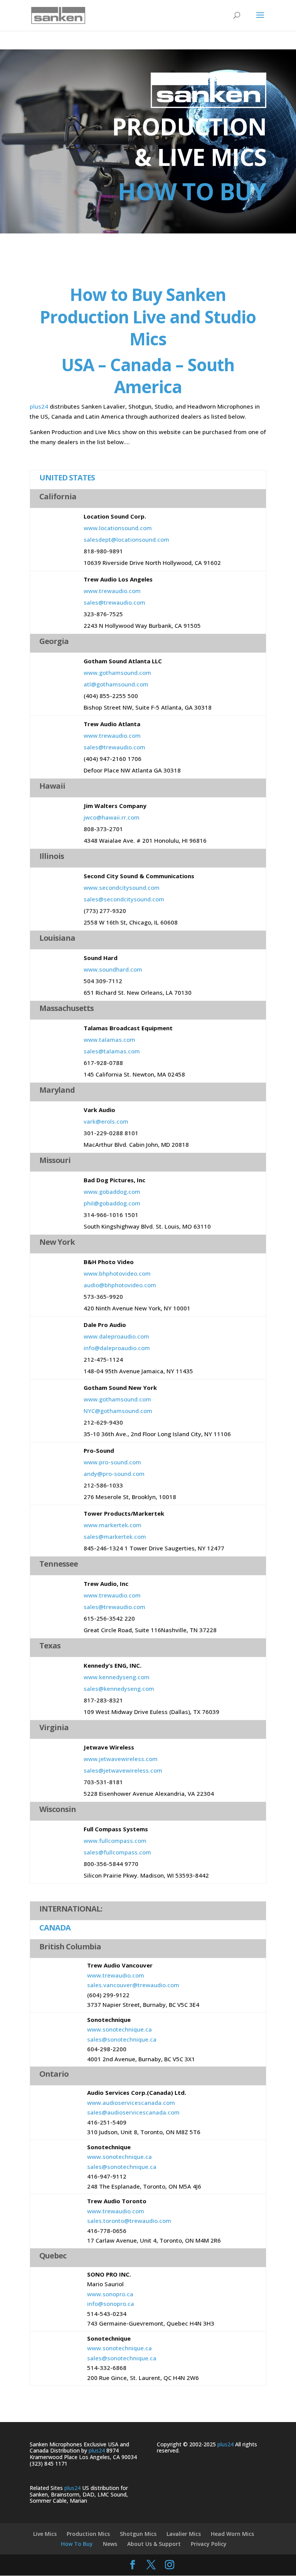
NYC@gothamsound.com (118, 1411)
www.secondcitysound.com (122, 887)
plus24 (39, 406)
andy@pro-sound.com (114, 1474)
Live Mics (45, 2534)
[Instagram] (170, 2565)
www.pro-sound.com (112, 1462)
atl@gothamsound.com (116, 684)
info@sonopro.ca (111, 2304)
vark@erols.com (106, 1121)
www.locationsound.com (118, 528)
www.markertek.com (113, 1525)
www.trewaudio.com (112, 591)
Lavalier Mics (184, 2534)
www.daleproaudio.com (116, 1336)
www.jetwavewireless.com (121, 1759)
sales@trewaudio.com (114, 602)
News (110, 2544)
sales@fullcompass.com (117, 1852)
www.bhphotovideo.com (117, 1273)
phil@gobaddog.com (112, 1203)
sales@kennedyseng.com (119, 1689)
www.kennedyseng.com (117, 1677)
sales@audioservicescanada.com (133, 2112)
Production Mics (88, 2534)
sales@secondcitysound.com (124, 899)
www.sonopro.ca (110, 2294)
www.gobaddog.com (112, 1192)
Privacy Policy (209, 2544)
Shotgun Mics (138, 2534)
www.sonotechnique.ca (119, 2029)
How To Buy (77, 2544)
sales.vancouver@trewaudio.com (133, 1985)
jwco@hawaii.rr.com (112, 817)
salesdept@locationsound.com (126, 539)
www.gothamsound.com (117, 673)
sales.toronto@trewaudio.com (129, 2221)
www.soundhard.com (113, 969)
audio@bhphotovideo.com (120, 1285)
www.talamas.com (109, 1040)
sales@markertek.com (115, 1536)
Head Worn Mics (232, 2534)
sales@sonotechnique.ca (122, 2039)
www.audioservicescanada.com (131, 2103)
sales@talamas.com (112, 1051)
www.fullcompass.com (115, 1841)
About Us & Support (154, 2544)
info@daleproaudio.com (117, 1348)
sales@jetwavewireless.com (123, 1770)
